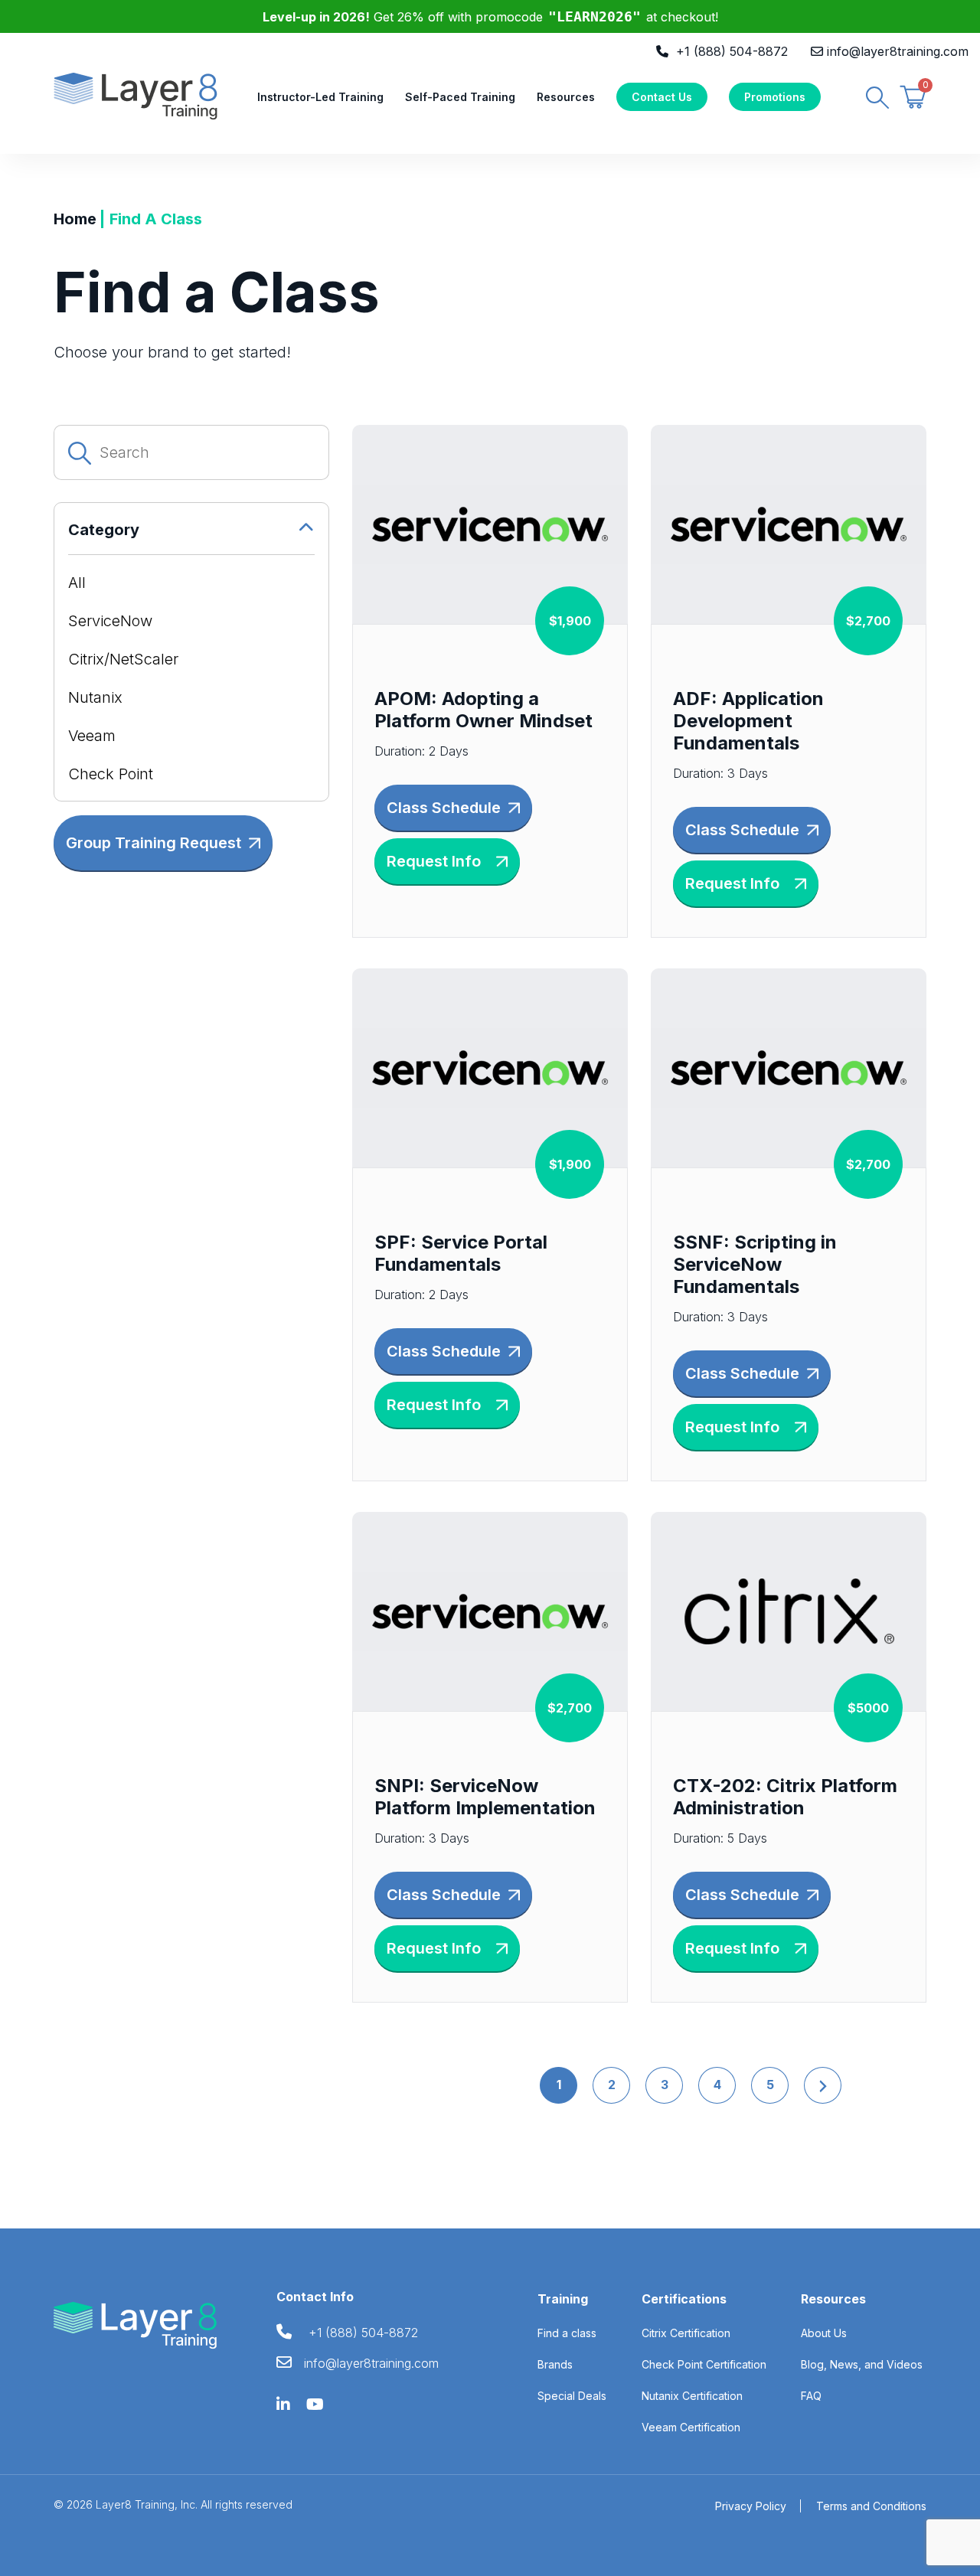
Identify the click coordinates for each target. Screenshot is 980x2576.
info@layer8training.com (898, 51)
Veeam (92, 736)
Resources (566, 97)
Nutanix (95, 697)
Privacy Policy (751, 2506)
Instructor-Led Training (320, 97)
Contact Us (662, 97)
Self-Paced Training (460, 97)
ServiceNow (110, 621)
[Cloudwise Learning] (136, 95)
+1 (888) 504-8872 (732, 51)
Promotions (775, 97)
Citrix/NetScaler (123, 659)
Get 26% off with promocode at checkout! (490, 17)
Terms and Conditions (871, 2506)
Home (75, 219)
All (77, 583)
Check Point (111, 774)
